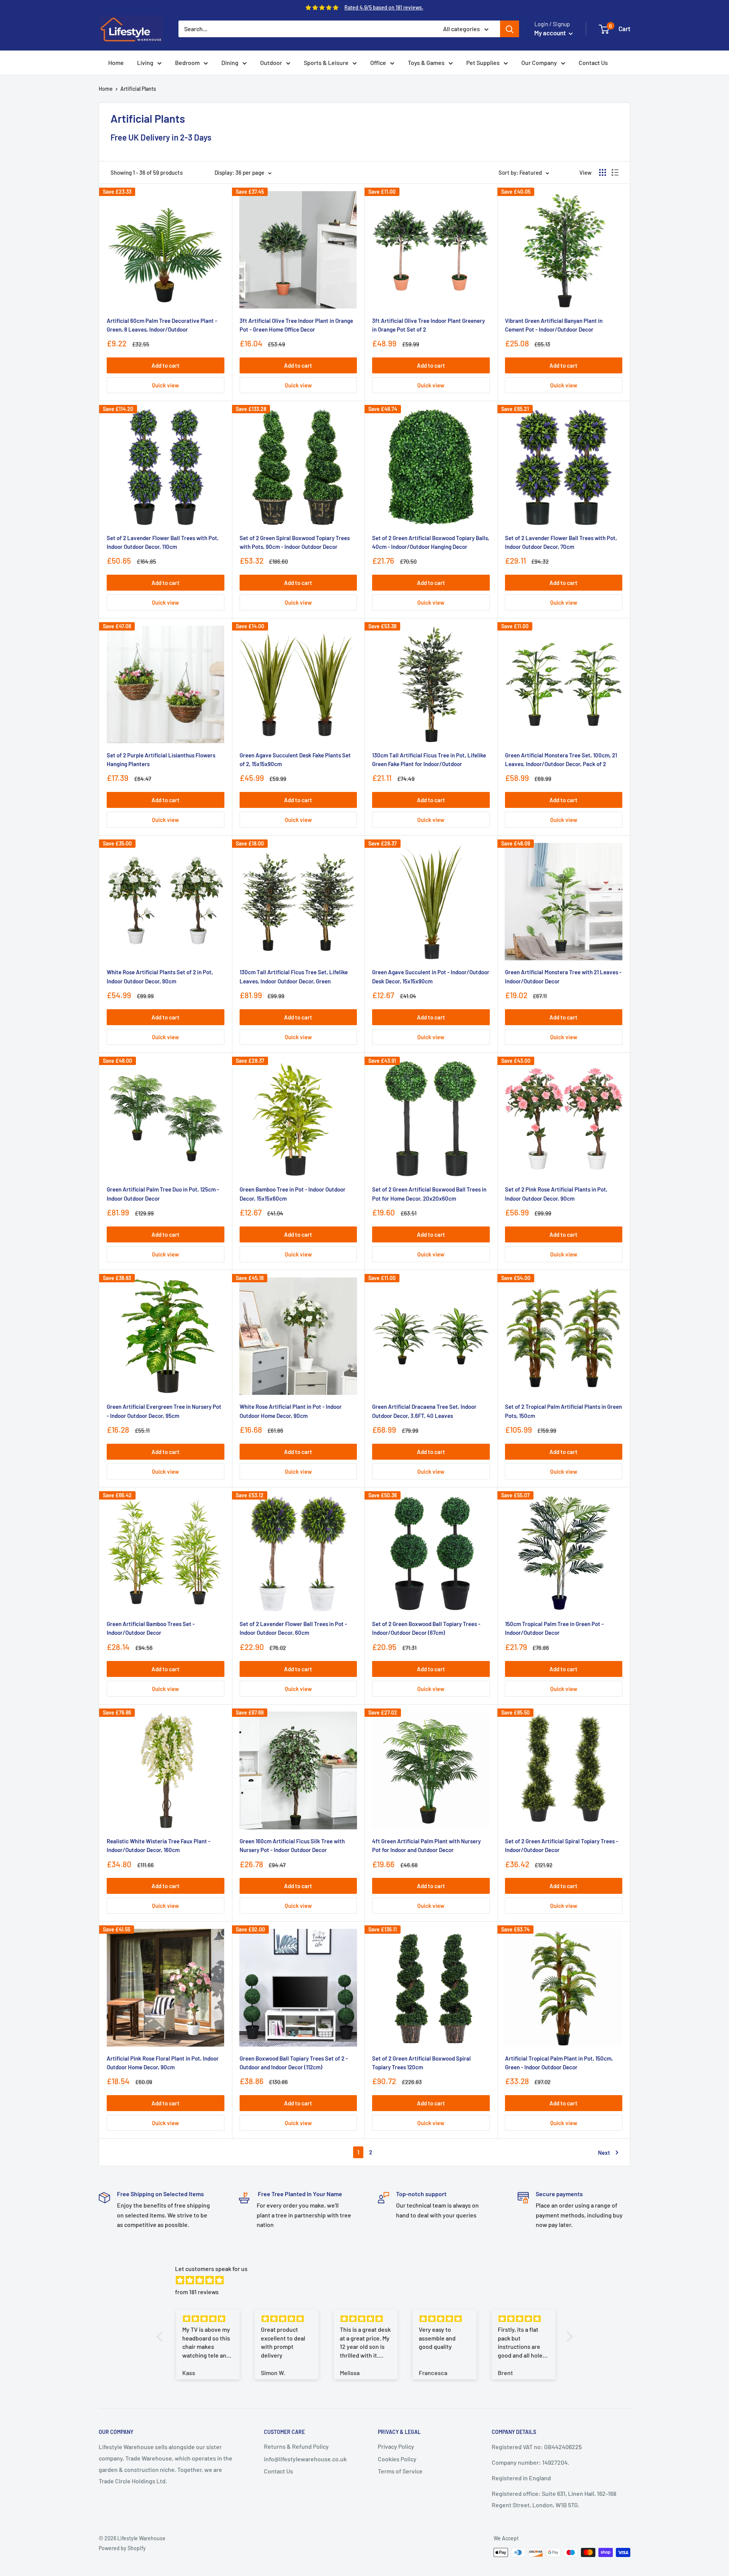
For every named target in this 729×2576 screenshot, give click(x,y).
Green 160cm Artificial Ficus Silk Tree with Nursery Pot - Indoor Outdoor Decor (292, 1845)
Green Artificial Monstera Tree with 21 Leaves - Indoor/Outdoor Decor (563, 976)
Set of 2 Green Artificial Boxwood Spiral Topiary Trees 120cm (421, 2063)
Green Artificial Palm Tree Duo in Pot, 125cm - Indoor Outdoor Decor (163, 1194)
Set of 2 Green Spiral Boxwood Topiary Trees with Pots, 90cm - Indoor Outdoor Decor (295, 542)
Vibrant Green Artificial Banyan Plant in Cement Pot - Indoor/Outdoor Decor (554, 325)
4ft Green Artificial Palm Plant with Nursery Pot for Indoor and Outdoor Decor (426, 1845)
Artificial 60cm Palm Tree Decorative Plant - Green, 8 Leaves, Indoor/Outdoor (162, 325)
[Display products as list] (615, 172)
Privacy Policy (396, 2446)
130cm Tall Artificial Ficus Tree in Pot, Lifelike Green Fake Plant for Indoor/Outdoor (429, 759)
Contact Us (593, 62)
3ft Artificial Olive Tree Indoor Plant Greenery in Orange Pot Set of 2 (428, 325)
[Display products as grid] (603, 172)
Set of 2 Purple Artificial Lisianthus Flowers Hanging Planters (161, 759)
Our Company (539, 62)
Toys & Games (426, 62)
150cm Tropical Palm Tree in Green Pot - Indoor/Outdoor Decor (554, 1628)
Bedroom (187, 62)
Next (604, 2152)
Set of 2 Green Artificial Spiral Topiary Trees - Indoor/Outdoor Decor (562, 1845)
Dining (230, 62)
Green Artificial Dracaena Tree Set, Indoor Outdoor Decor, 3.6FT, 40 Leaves (424, 1411)
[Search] (510, 29)
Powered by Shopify (122, 2548)
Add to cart (166, 365)
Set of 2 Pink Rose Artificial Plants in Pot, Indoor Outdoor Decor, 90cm (556, 1194)
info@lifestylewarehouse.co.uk (305, 2459)
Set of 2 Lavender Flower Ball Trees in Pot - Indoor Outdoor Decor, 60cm (293, 1628)
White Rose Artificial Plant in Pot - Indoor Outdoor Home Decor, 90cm (291, 1411)
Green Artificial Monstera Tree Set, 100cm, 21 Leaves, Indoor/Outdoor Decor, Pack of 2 (561, 759)
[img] (368, 2280)
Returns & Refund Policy (296, 2446)
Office (378, 62)
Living (145, 62)
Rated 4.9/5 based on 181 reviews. (384, 7)
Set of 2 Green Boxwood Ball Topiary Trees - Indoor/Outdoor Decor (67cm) (426, 1628)
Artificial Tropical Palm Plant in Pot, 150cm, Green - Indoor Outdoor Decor (559, 2063)
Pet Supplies (483, 62)
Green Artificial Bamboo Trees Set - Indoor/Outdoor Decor (151, 1628)
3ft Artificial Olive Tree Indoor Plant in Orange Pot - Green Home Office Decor (296, 325)
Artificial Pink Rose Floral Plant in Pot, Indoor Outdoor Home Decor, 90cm (163, 2063)
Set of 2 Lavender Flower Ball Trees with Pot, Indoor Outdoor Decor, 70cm (561, 542)
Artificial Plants (138, 89)
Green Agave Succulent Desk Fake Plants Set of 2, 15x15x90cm (295, 759)
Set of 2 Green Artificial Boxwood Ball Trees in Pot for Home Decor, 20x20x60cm (429, 1194)
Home (116, 62)
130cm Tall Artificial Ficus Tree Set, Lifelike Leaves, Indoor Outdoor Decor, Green (294, 976)
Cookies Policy (397, 2459)
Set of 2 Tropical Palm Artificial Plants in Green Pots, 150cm (563, 1411)
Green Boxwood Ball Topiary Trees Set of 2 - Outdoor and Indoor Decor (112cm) (294, 2063)
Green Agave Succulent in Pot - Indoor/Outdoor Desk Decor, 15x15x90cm (431, 976)
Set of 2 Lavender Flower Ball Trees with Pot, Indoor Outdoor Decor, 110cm (163, 542)
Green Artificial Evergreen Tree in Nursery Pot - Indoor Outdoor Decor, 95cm (164, 1411)
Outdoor (271, 62)
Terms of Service (400, 2471)
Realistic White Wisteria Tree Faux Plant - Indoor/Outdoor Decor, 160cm (159, 1845)
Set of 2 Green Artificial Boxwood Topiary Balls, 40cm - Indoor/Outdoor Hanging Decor (431, 542)
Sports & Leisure (326, 62)
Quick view (165, 385)
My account (551, 33)
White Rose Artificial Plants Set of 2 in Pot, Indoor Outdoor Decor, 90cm (160, 976)
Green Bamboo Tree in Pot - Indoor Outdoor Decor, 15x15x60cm (293, 1194)
